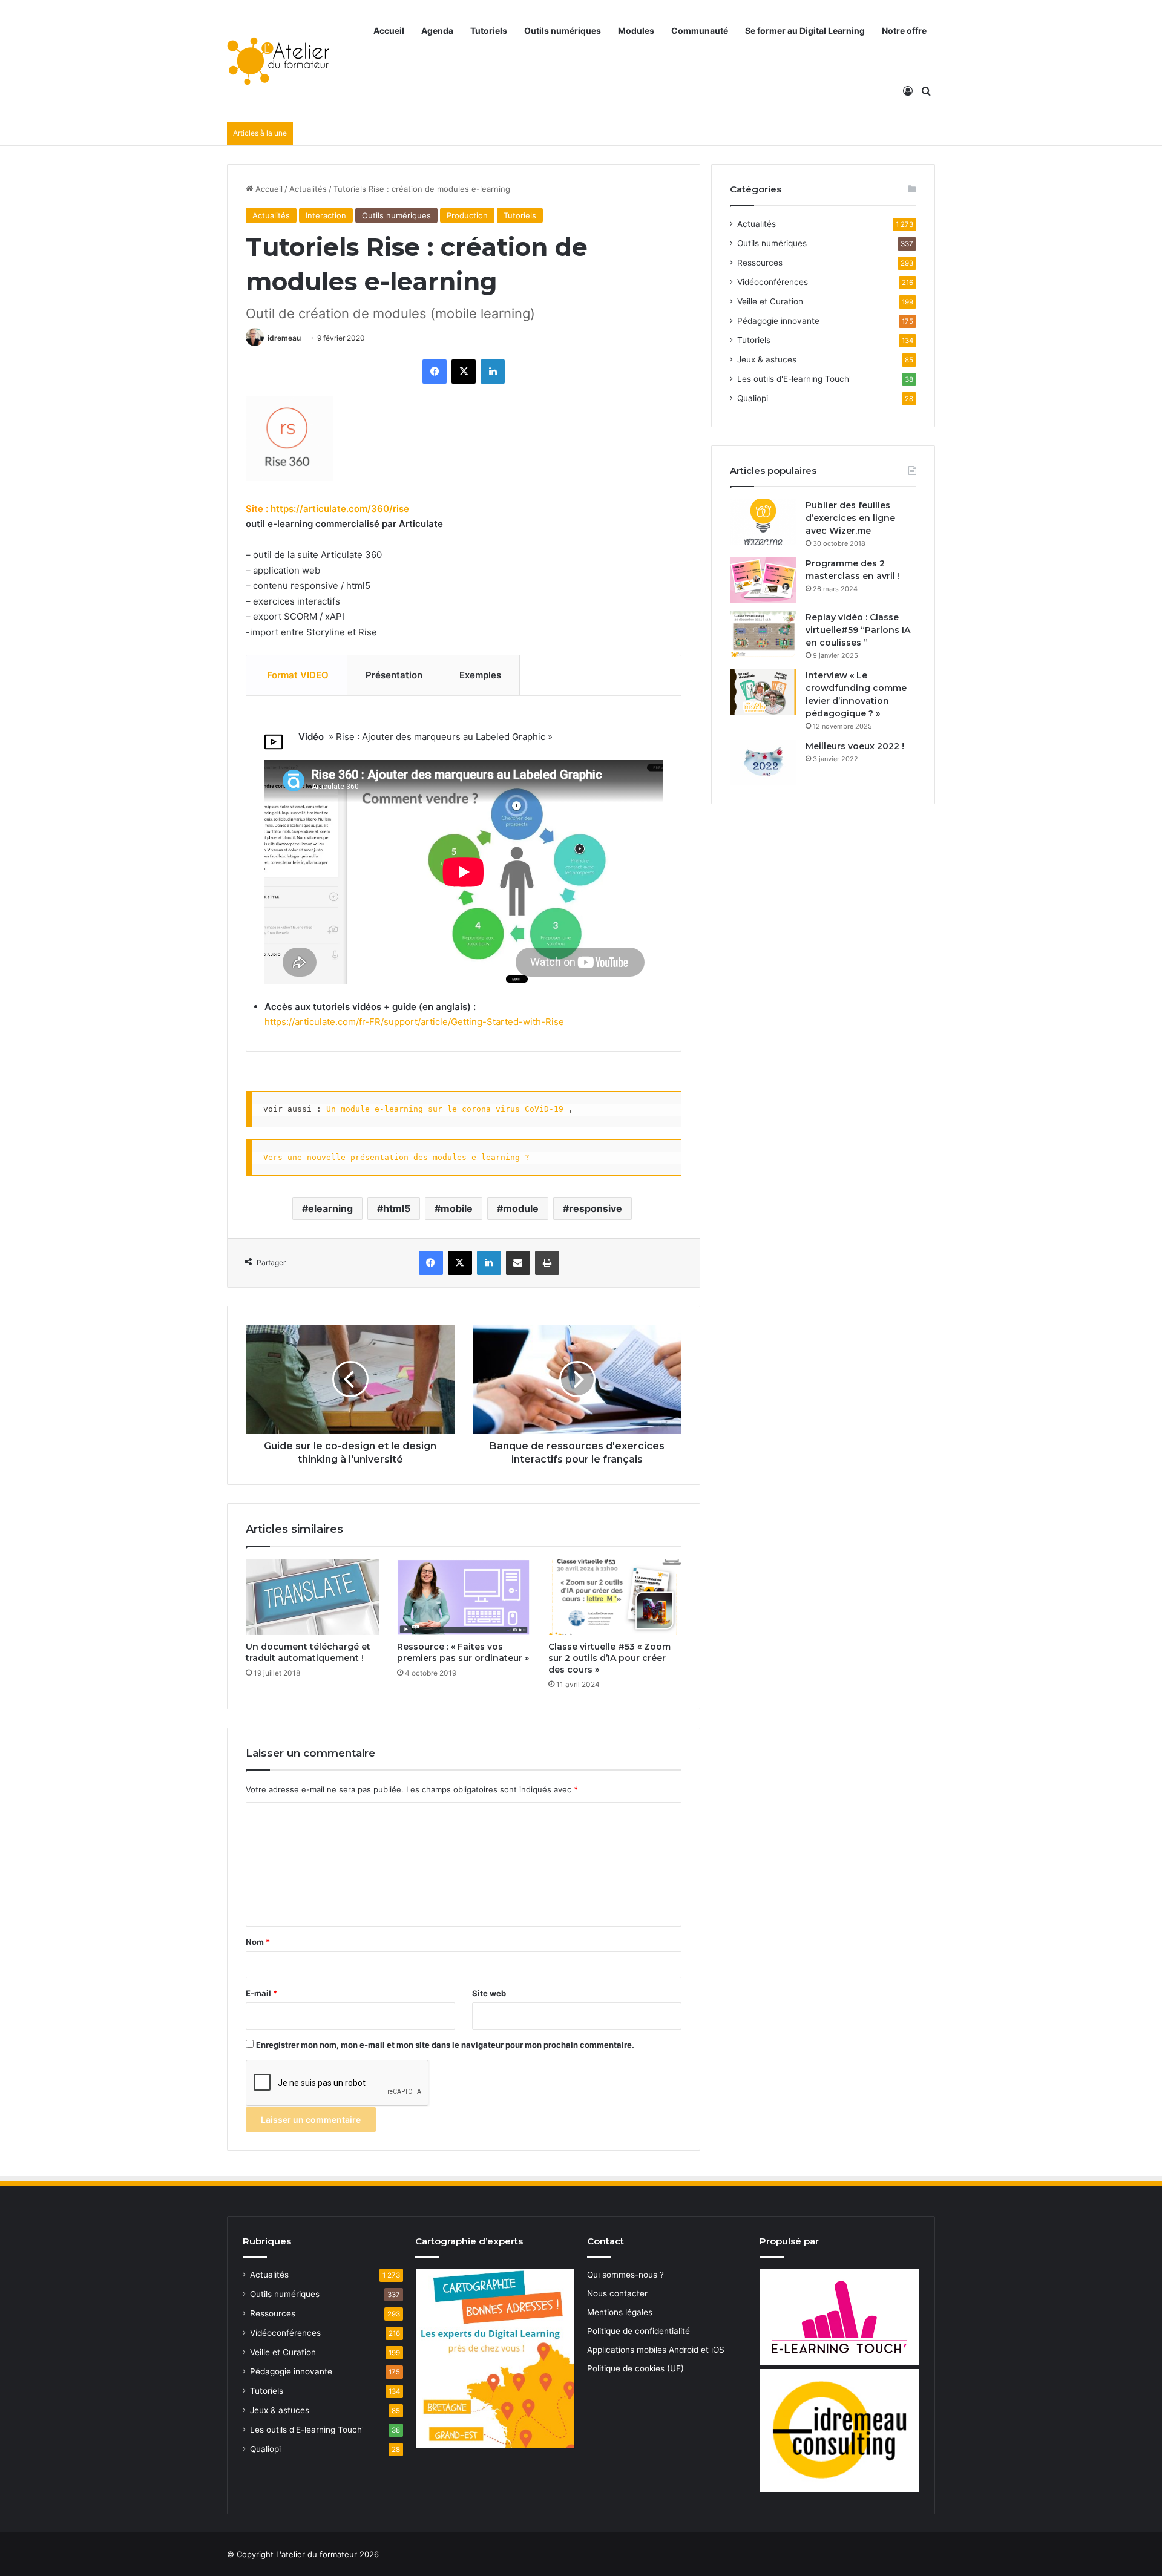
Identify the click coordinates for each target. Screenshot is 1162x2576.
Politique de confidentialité (638, 2331)
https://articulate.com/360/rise (340, 509)
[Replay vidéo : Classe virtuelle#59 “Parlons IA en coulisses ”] (763, 634)
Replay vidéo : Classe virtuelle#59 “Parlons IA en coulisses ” (858, 630)
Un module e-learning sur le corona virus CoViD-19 (445, 1109)
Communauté (700, 31)
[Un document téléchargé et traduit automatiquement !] (312, 1597)
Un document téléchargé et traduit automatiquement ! (308, 1652)
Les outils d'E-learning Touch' (794, 379)
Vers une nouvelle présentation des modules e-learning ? (396, 1157)
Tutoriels (489, 31)
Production (467, 215)
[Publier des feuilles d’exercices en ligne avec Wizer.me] (763, 522)
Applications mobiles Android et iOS (656, 2350)
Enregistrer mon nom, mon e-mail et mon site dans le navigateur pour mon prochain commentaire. (445, 2045)
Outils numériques (563, 31)
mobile (457, 1208)
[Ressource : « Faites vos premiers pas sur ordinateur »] (464, 1597)
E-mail (261, 1993)
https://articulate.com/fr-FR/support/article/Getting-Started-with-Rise (414, 1022)
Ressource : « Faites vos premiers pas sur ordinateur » (463, 1652)
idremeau (284, 338)
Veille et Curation (770, 301)
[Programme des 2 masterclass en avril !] (763, 580)
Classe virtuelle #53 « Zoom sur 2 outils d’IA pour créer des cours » (609, 1658)
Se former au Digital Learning (805, 31)
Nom (258, 1942)
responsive (596, 1208)
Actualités (308, 189)
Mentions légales (620, 2312)
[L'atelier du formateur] (278, 61)
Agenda (437, 31)
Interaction (326, 215)
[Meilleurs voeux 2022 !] (763, 763)
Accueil (389, 31)
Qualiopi (753, 398)
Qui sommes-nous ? (625, 2275)
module (521, 1208)
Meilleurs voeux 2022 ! (855, 746)
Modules (636, 31)
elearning (330, 1208)
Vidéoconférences (773, 282)
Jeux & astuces (767, 359)
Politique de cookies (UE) (635, 2368)
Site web (489, 1993)
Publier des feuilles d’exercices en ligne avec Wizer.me (850, 518)
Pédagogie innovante (778, 321)
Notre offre (904, 31)
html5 (397, 1208)
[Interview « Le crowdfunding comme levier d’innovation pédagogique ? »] (763, 692)
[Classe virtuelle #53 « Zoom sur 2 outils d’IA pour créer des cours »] (615, 1597)
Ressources (760, 263)
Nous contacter (617, 2293)
